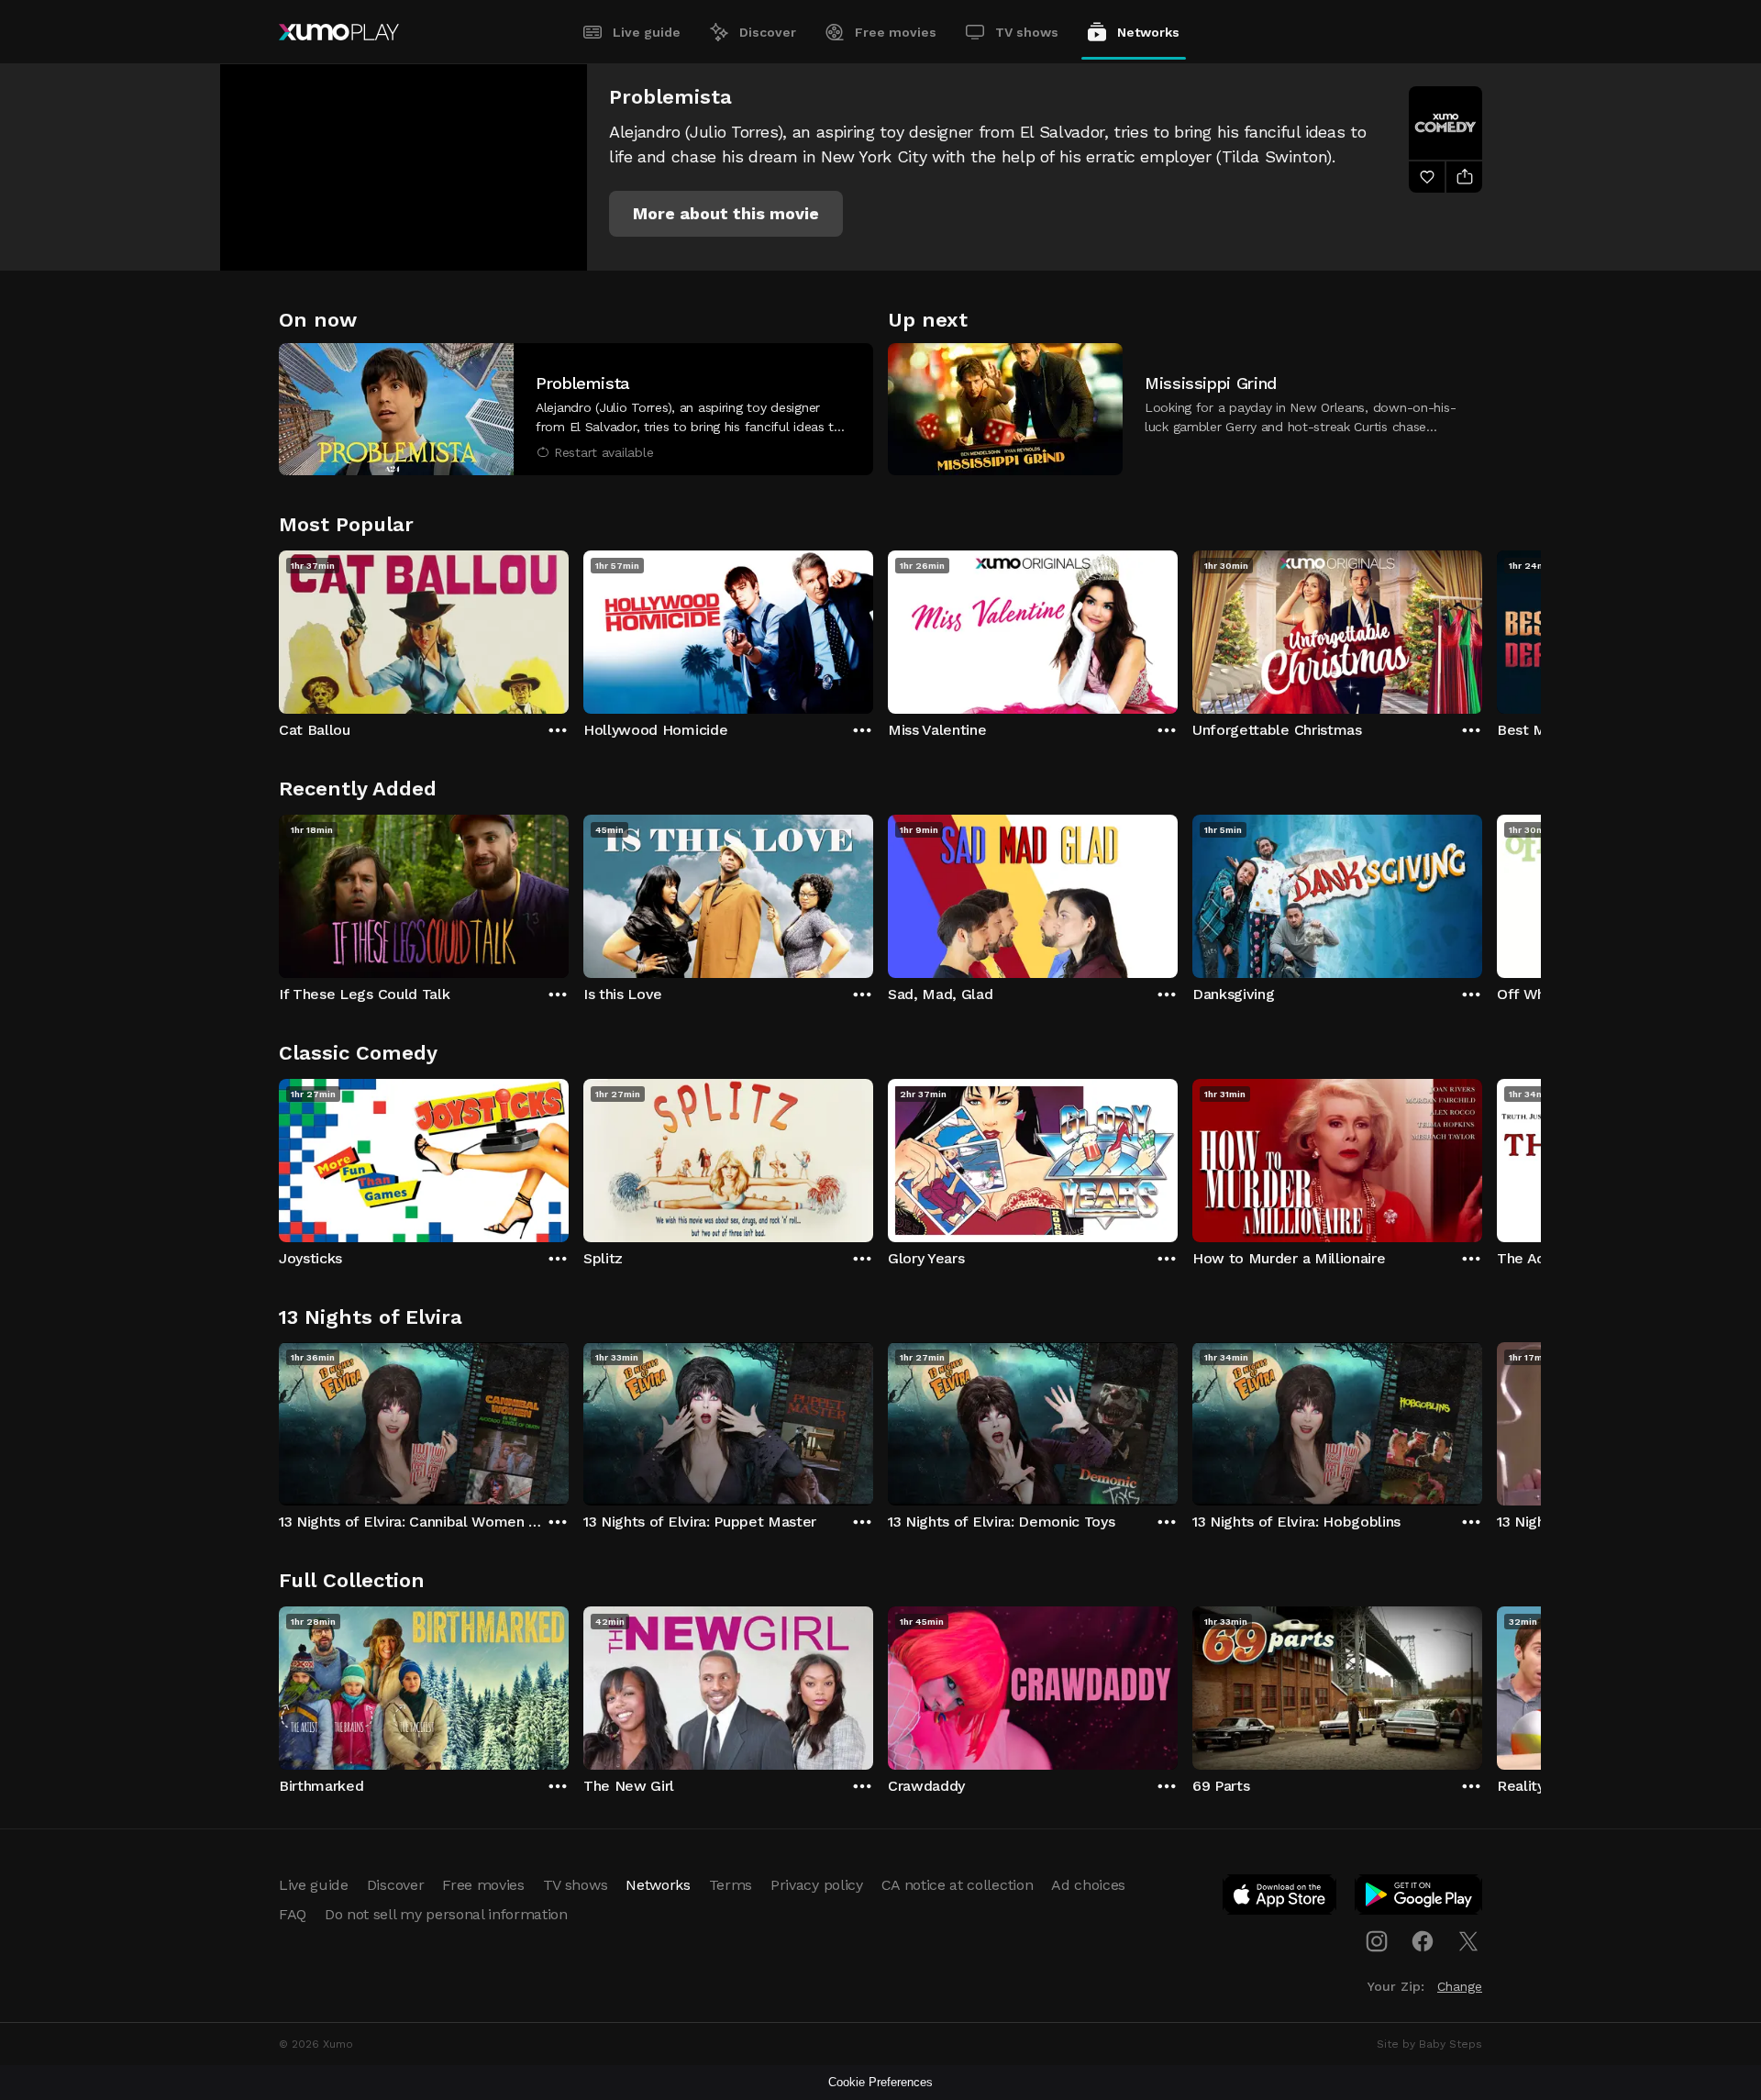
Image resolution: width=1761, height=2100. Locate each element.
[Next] (1482, 628)
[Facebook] (1423, 1941)
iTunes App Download (1280, 1898)
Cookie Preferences (880, 2082)
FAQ (293, 1914)
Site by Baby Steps (1429, 2044)
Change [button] (1460, 1986)
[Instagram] (1377, 1941)
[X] (1468, 1941)
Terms (731, 1885)
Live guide (647, 32)
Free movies (896, 32)
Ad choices (1088, 1885)
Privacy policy (817, 1885)
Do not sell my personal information (446, 1914)
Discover (768, 32)
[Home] (339, 32)
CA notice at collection (958, 1885)
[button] (726, 214)
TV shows (1027, 32)
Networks (1148, 32)
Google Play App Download (1419, 1898)
